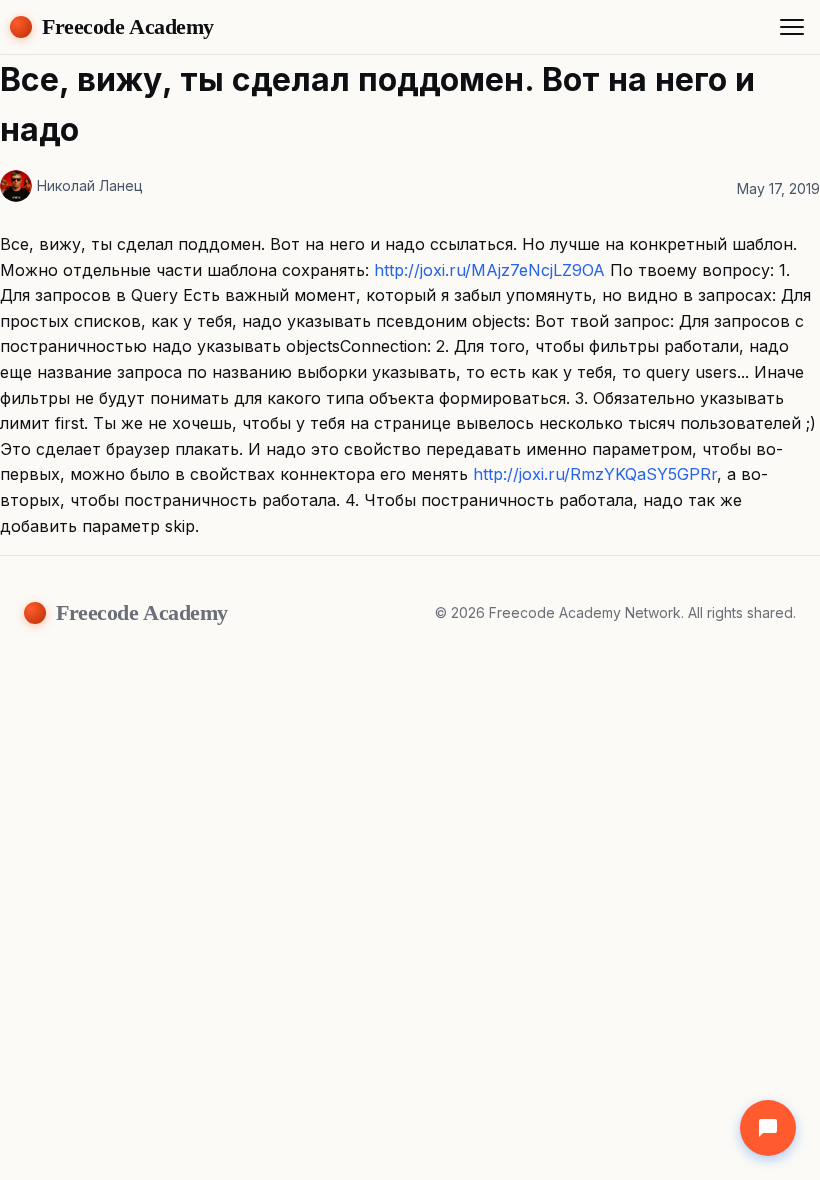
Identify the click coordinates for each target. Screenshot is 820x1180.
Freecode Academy (128, 26)
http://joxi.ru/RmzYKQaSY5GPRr (595, 474)
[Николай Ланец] (16, 186)
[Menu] (792, 27)
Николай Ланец (90, 185)
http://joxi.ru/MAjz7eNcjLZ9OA (489, 270)
